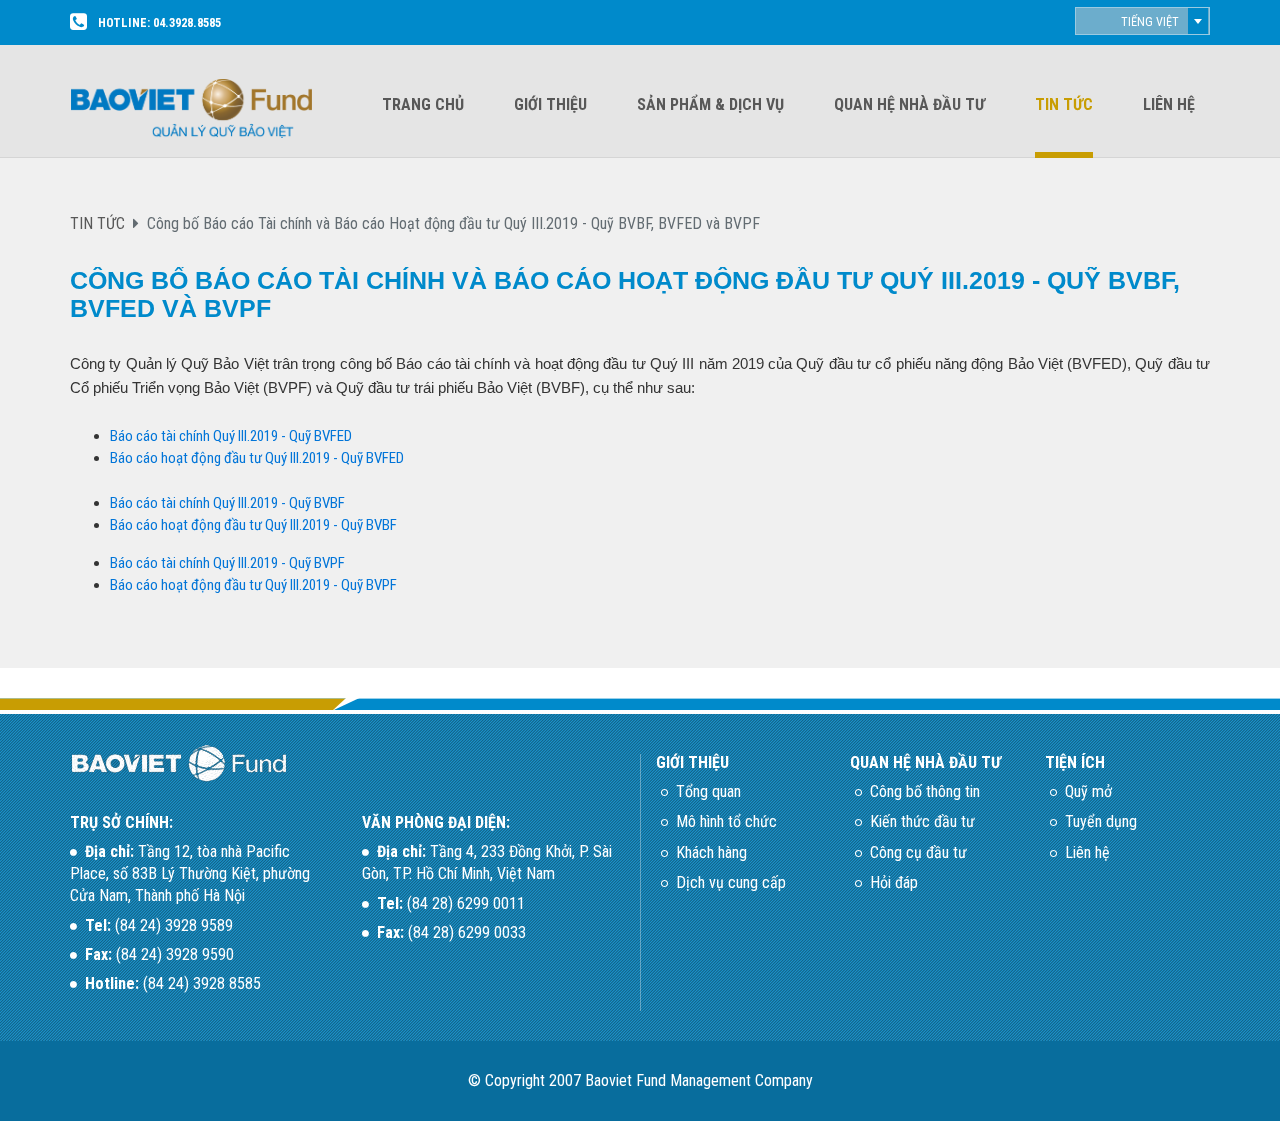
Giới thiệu (550, 104)
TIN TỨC (97, 223)
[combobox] (1142, 21)
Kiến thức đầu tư (922, 821)
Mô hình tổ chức (726, 821)
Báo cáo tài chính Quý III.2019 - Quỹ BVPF (227, 563)
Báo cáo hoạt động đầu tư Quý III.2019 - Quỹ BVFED (257, 458)
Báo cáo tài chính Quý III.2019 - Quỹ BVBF (227, 503)
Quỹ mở (1088, 791)
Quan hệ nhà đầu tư (909, 104)
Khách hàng (711, 852)
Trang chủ (423, 104)
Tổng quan (708, 791)
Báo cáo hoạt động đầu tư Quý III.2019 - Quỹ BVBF (253, 525)
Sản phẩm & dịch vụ (710, 104)
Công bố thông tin (925, 791)
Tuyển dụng (1101, 821)
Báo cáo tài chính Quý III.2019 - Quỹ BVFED (231, 436)
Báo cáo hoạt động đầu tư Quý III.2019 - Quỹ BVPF (253, 585)
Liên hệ (1169, 104)
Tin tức (1064, 104)
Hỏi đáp (894, 882)
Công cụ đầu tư (918, 852)
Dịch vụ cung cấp (731, 882)
